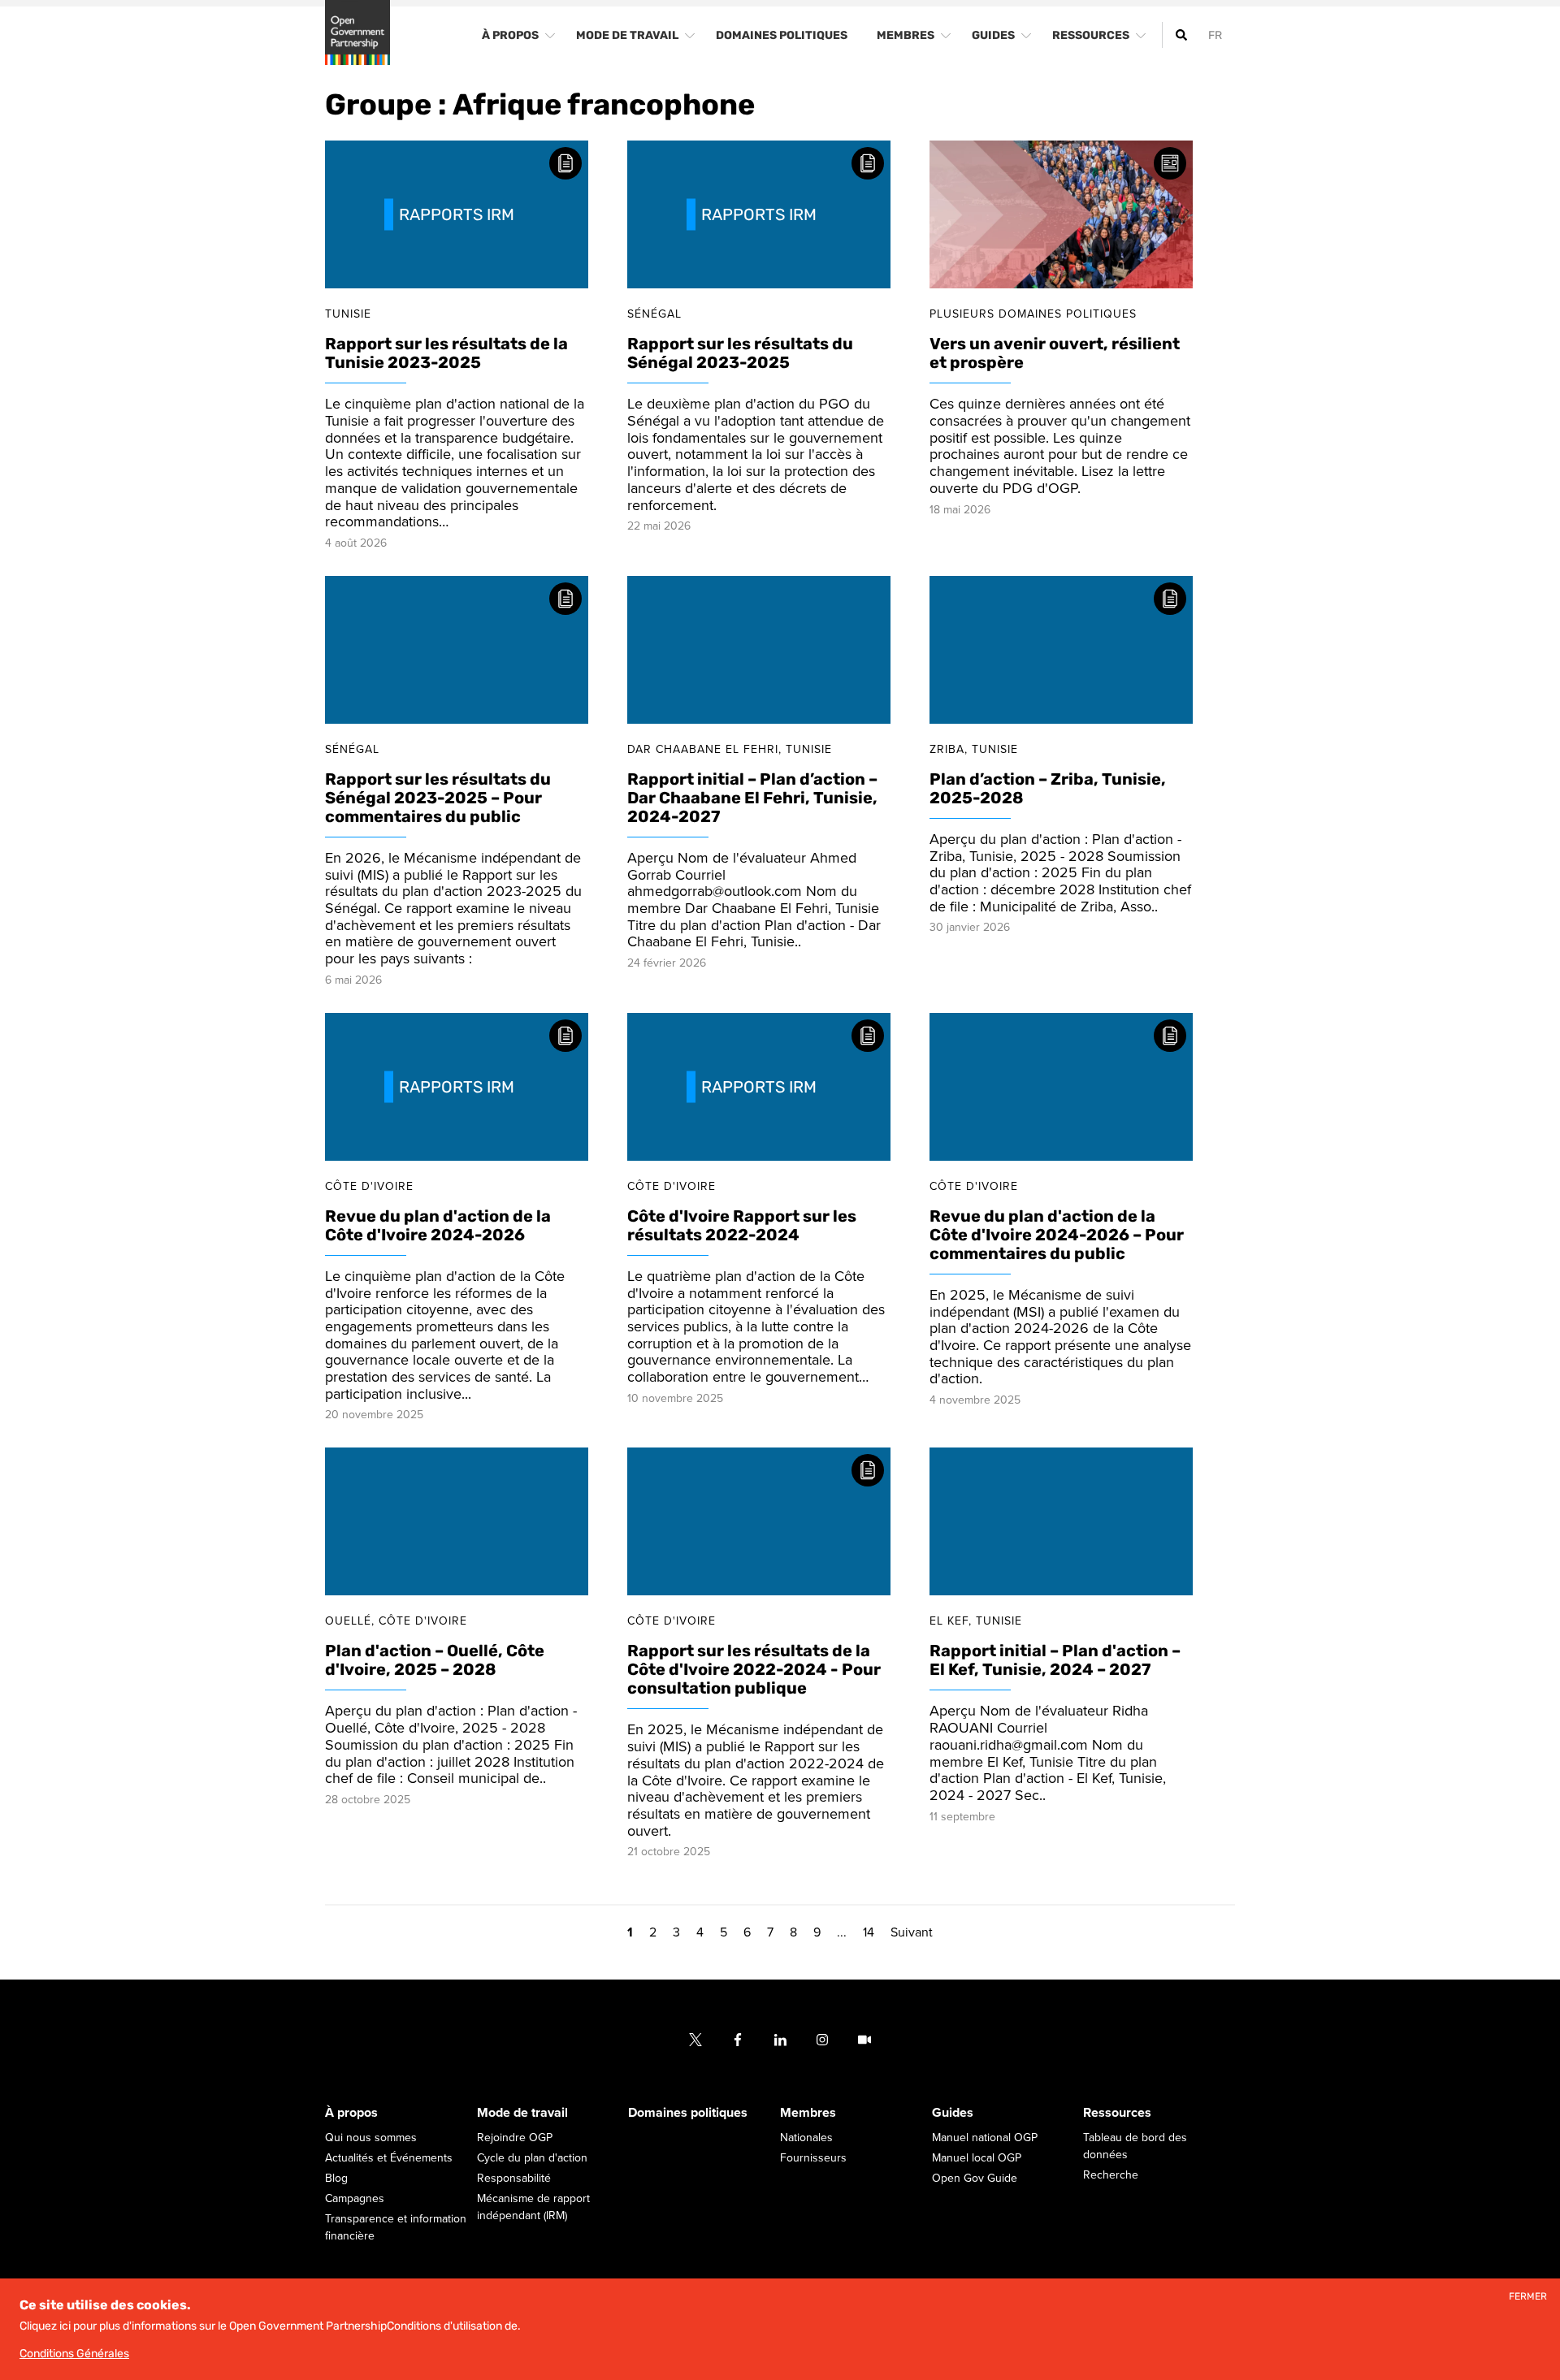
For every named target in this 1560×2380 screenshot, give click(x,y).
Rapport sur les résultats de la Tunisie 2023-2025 (446, 354)
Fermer (1528, 2297)
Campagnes (355, 2199)
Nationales (806, 2138)
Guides (953, 2114)
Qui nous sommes (371, 2138)
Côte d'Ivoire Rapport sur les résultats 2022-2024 (742, 1225)
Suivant (912, 1933)
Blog (336, 2179)
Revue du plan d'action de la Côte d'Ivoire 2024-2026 (438, 1225)
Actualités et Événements (389, 2159)
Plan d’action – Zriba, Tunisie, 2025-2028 (1048, 788)
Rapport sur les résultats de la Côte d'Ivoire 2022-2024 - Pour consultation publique (754, 1670)
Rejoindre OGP (515, 2138)
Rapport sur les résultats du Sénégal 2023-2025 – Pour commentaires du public (438, 798)
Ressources (1117, 2114)
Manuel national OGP (985, 2138)
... (842, 1933)
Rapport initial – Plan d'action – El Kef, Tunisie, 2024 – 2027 (1055, 1661)
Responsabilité (514, 2179)
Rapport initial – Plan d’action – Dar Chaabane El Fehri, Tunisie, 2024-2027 (752, 798)
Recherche (1111, 2176)
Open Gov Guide (975, 2179)
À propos (351, 2114)
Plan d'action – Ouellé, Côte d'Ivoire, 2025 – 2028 (435, 1661)
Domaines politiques (688, 2114)
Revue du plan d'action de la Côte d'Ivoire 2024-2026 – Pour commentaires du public (1057, 1235)
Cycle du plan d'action (532, 2159)
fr (1215, 35)
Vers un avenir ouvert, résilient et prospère (1055, 354)
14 (869, 1933)
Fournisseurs (813, 2159)
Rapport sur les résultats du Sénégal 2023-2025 (740, 354)
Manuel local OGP (977, 2159)
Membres (808, 2114)
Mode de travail (522, 2114)
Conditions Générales (74, 2354)
